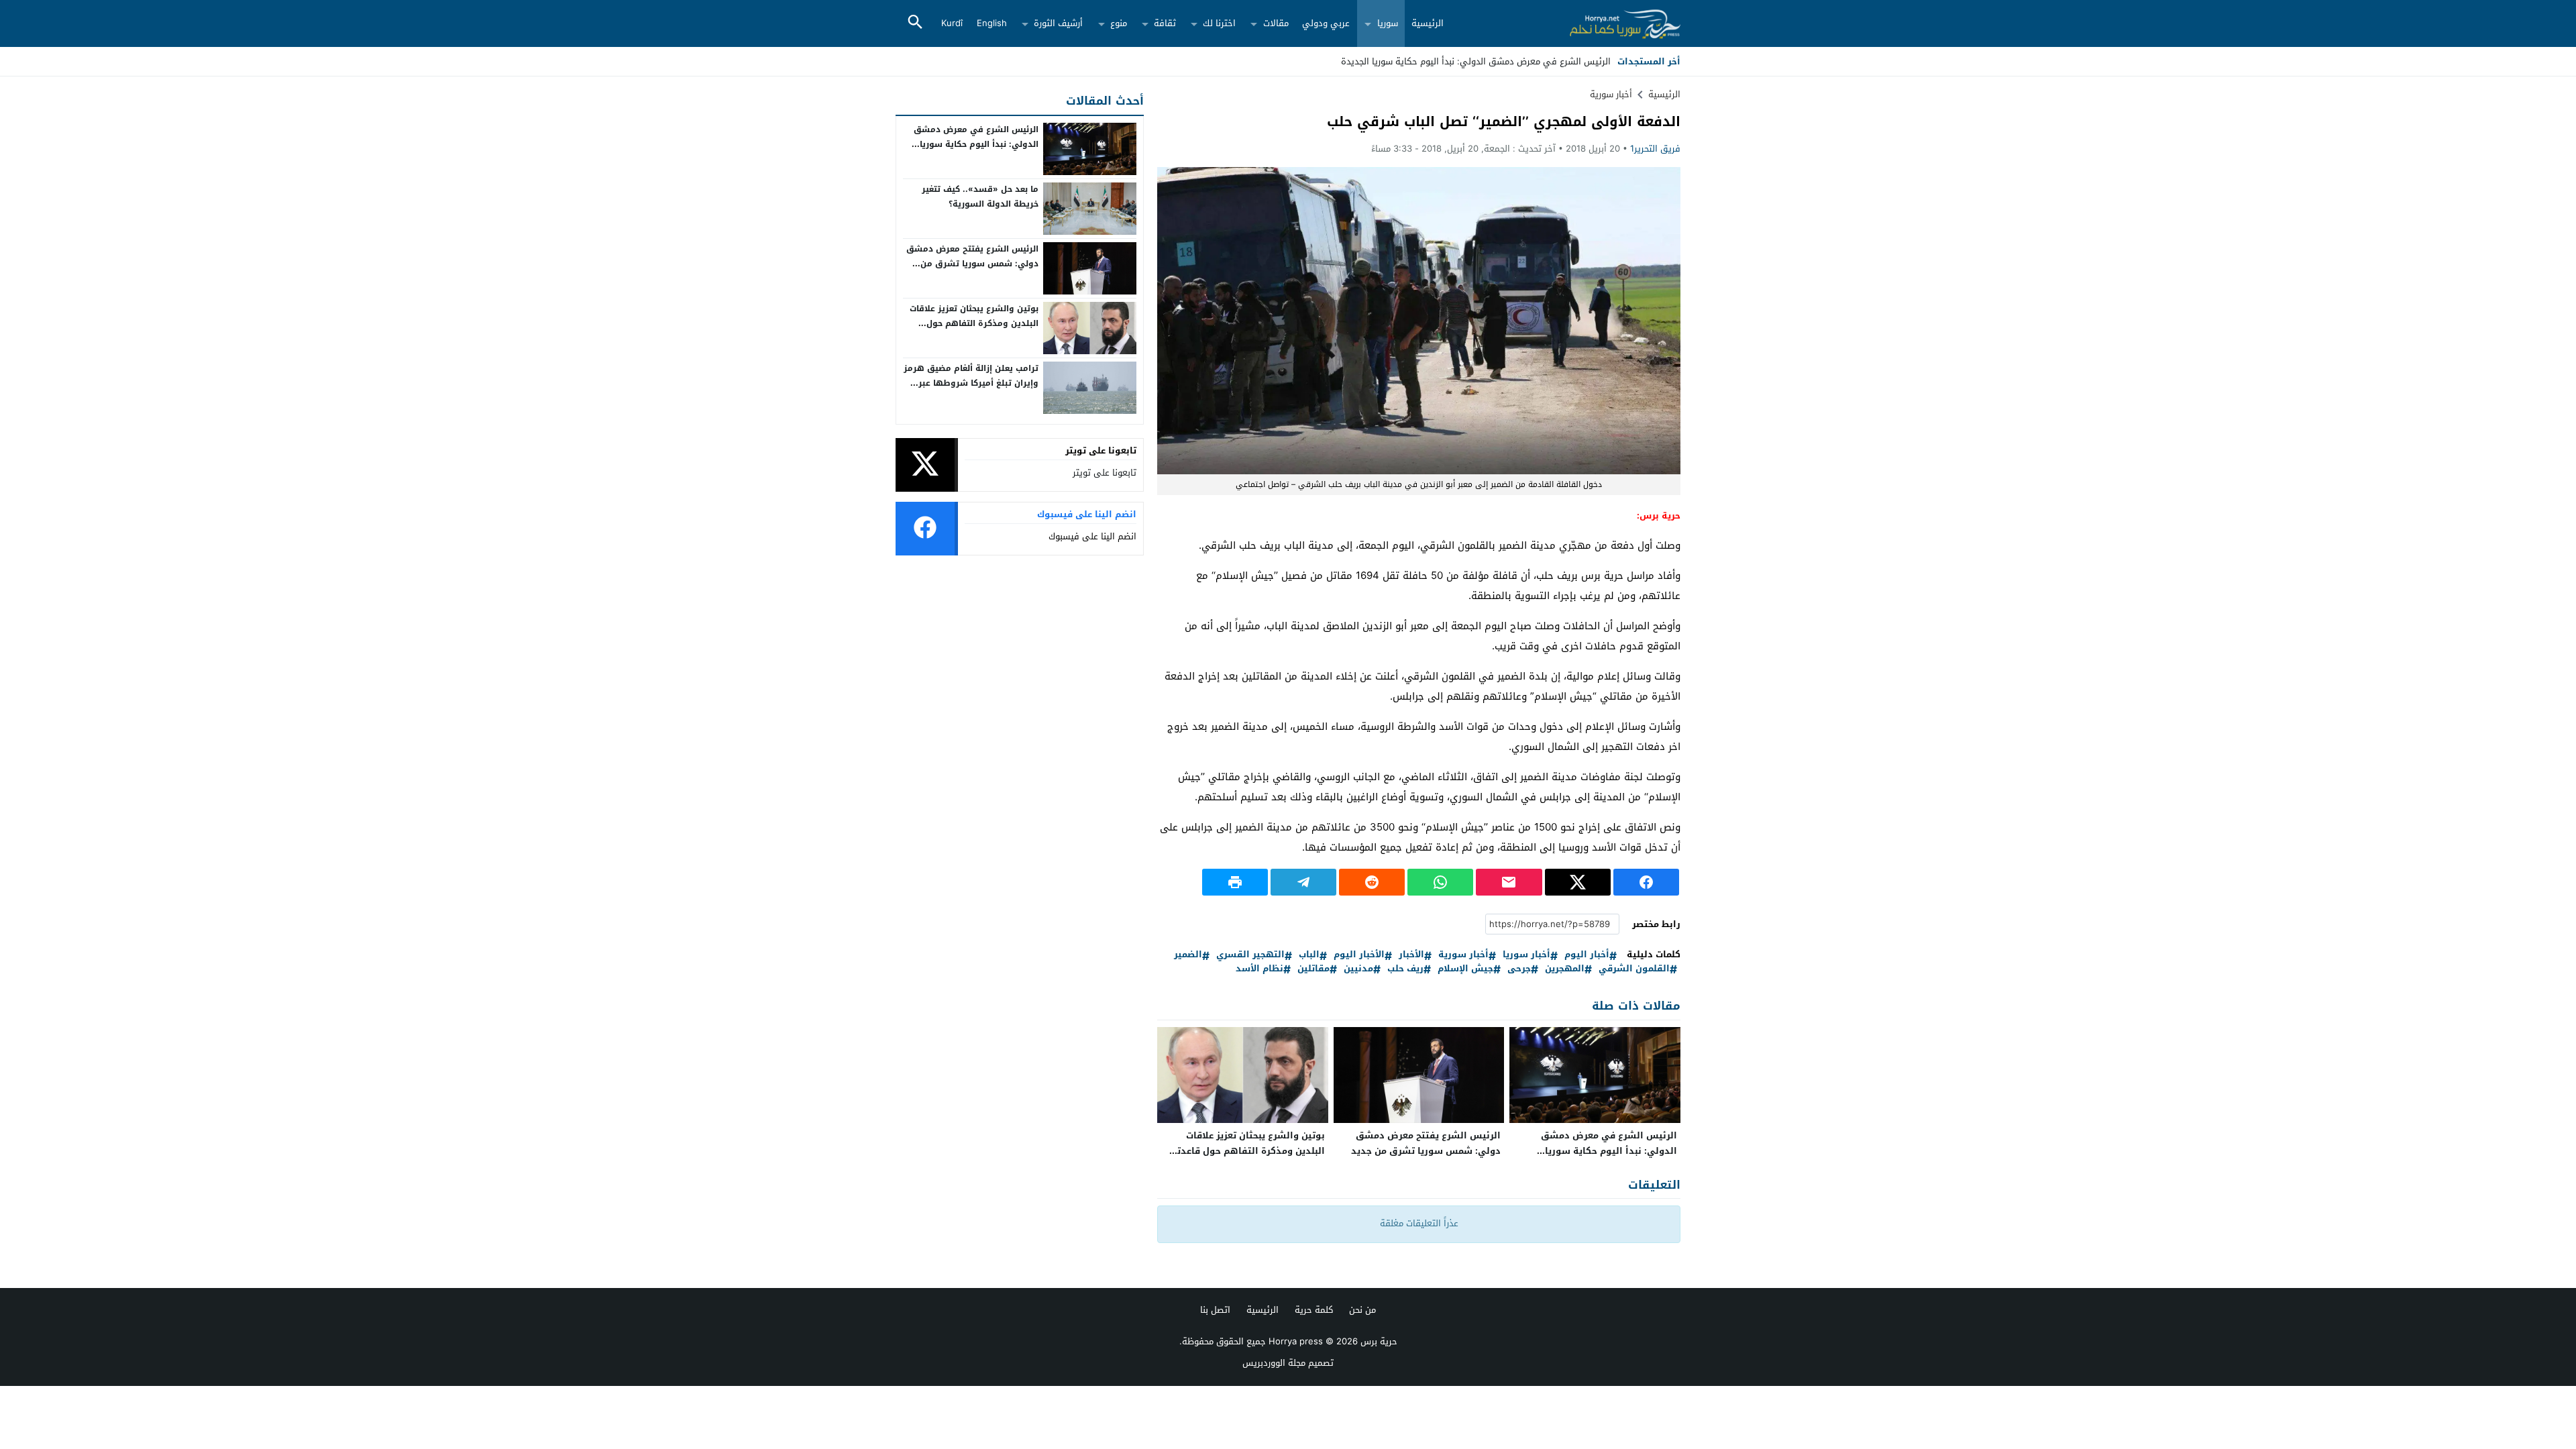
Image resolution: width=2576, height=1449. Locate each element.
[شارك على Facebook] (1646, 882)
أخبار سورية (1611, 94)
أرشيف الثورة (1058, 23)
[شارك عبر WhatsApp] (1440, 882)
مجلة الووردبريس (1274, 1363)
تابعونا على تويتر (1105, 473)
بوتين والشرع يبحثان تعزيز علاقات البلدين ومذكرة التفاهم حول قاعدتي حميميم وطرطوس (1247, 1151)
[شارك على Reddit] (1372, 882)
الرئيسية (1428, 23)
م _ (1605, 61)
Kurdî (952, 23)
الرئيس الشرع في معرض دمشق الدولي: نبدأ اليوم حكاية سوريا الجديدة (1609, 1151)
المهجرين (1565, 969)
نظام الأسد (1259, 969)
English (992, 23)
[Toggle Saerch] (915, 23)
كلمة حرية (1314, 1310)
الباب (1309, 955)
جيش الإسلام (1465, 969)
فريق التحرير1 (1655, 149)
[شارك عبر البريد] (1509, 882)
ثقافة (1165, 23)
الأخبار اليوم (1359, 955)
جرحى (1519, 969)
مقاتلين (1313, 969)
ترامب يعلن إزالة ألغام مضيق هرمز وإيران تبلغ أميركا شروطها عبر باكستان (971, 383)
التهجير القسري (1250, 955)
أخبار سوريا (1526, 955)
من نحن (1362, 1310)
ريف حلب (1405, 969)
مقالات (1276, 23)
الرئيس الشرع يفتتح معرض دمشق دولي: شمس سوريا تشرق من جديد (1426, 1143)
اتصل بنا (1215, 1310)
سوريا (1388, 23)
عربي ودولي (1326, 23)
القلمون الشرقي (1634, 969)
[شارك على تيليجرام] (1303, 882)
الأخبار (1411, 955)
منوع (1119, 23)
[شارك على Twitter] (1578, 882)
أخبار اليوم (1587, 955)
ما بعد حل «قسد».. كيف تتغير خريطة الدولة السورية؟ (980, 197)
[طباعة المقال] (1235, 882)
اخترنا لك (1219, 23)
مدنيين (1358, 969)
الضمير (1188, 955)
